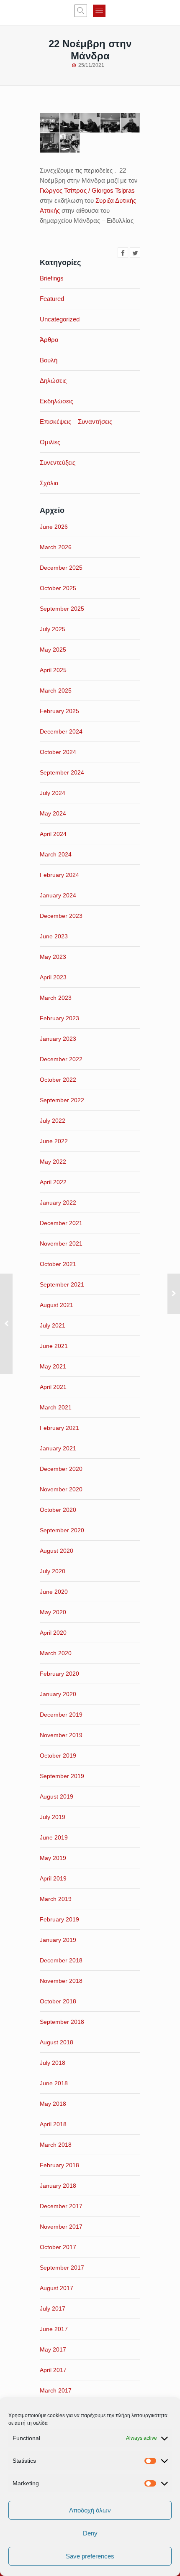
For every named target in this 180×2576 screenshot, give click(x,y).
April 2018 (53, 2124)
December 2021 (61, 1223)
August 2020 (57, 1551)
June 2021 (54, 1346)
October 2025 (58, 588)
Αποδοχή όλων (90, 2510)
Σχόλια (49, 483)
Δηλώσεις (53, 381)
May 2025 (53, 650)
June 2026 (54, 527)
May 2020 (53, 1612)
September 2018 (62, 2022)
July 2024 (53, 793)
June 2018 (54, 2083)
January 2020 (58, 1694)
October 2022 (58, 1080)
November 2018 (61, 1981)
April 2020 (53, 1633)
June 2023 (54, 936)
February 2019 (59, 1919)
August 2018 (57, 2042)
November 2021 (61, 1243)
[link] (87, 190)
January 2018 (58, 2186)
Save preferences (90, 2556)
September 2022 (62, 1100)
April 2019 (53, 1878)
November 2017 (61, 2227)
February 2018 (59, 2165)
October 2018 (58, 2001)
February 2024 (59, 875)
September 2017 (62, 2268)
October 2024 (58, 752)
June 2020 (54, 1592)
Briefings (52, 278)
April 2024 (53, 834)
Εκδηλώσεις (57, 401)
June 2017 (54, 2329)
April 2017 (53, 2370)
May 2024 (53, 813)
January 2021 (58, 1448)
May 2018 (53, 2104)
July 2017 (53, 2308)
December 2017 (61, 2206)
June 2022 (54, 1141)
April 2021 (53, 1387)
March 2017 (56, 2390)
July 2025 (53, 629)
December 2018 (61, 1960)
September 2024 (62, 772)
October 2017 (58, 2247)
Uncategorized (60, 319)
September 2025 (62, 609)
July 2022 (53, 1121)
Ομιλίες (50, 442)
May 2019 (53, 1858)
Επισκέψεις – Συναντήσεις (76, 422)
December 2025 (61, 568)
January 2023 (58, 1039)
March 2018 (56, 2145)
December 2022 (61, 1059)
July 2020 (53, 1571)
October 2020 (58, 1510)
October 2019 (58, 1756)
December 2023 (61, 916)
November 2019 (61, 1735)
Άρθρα (49, 340)
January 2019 (58, 1940)
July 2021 (53, 1325)
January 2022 (58, 1203)
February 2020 (59, 1674)
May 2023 (53, 957)
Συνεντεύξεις (58, 462)
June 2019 (54, 1837)
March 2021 (56, 1407)
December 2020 (61, 1469)
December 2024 (61, 731)
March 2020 (56, 1653)
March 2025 (56, 691)
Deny (90, 2533)
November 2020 (61, 1489)
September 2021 (62, 1284)
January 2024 (58, 895)
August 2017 (57, 2288)
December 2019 (61, 1715)
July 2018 (53, 2063)
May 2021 (53, 1366)
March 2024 (56, 854)
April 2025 (53, 670)
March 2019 (56, 1899)
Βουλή (49, 360)
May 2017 (53, 2349)
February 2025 (59, 711)
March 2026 (56, 547)
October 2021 (58, 1264)
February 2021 (59, 1428)
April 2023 (53, 977)
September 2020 (62, 1530)
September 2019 (62, 1776)
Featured (52, 299)
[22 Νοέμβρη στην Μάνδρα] (123, 253)
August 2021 (57, 1305)
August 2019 (57, 1796)
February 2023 (59, 1018)
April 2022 (53, 1182)
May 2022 (53, 1162)
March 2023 (56, 998)
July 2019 (53, 1817)
